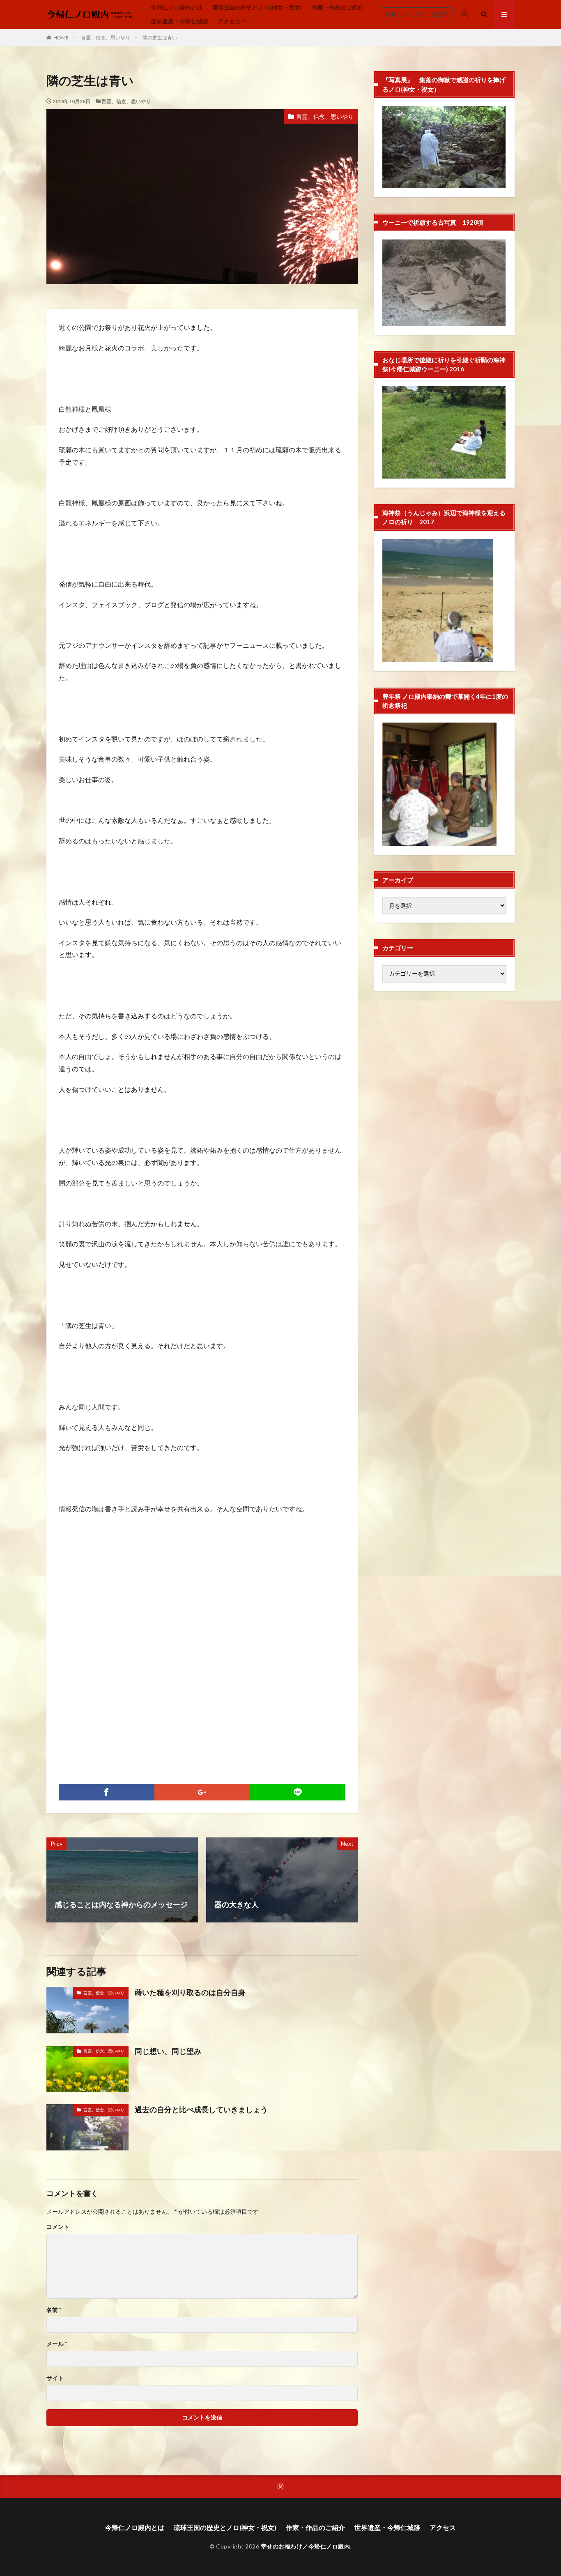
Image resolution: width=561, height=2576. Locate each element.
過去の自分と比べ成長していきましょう (201, 2109)
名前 (54, 2310)
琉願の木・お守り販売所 (417, 14)
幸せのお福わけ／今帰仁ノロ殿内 (306, 2546)
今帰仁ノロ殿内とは (177, 7)
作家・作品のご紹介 (338, 7)
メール (57, 2344)
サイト (55, 2378)
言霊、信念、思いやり (106, 38)
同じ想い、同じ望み (168, 2051)
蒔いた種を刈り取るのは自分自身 (190, 1992)
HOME (61, 38)
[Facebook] (107, 1792)
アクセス (229, 21)
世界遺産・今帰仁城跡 (179, 21)
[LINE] (298, 1792)
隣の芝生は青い (160, 38)
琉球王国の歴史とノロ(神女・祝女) (257, 7)
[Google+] (202, 1792)
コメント (58, 2227)
